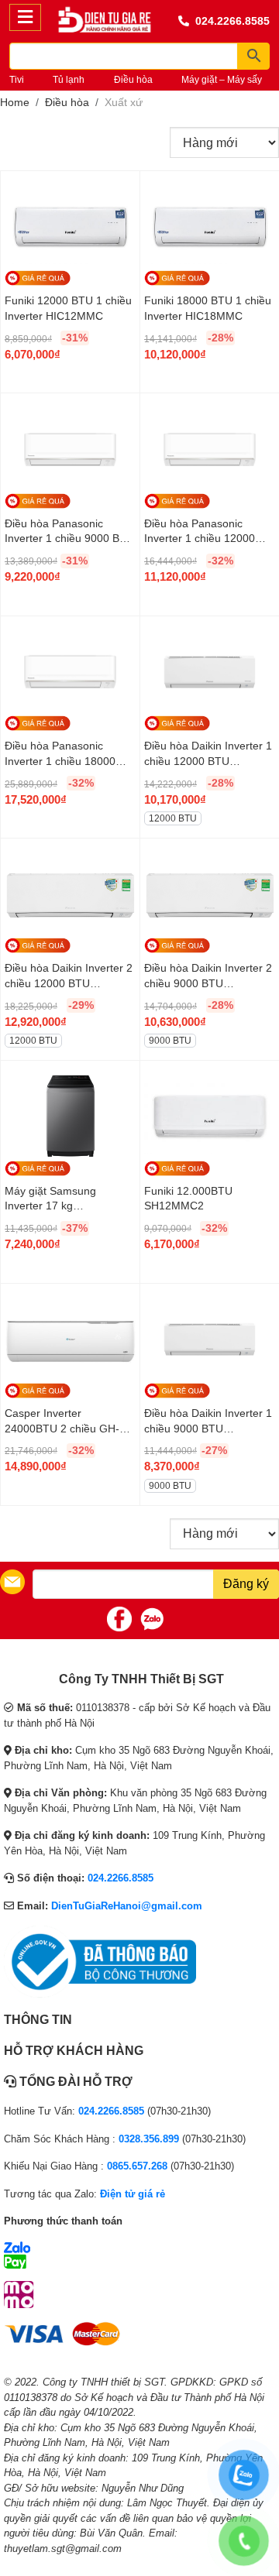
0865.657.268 (137, 2166)
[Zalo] (152, 1619)
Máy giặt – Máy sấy (222, 80)
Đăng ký (246, 1584)
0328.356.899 (149, 2139)
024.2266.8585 (232, 21)
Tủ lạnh (69, 80)
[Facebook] (119, 1619)
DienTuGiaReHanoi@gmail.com (127, 1906)
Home (15, 102)
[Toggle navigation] (25, 17)
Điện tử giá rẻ (133, 2194)
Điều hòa (133, 80)
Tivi (17, 80)
